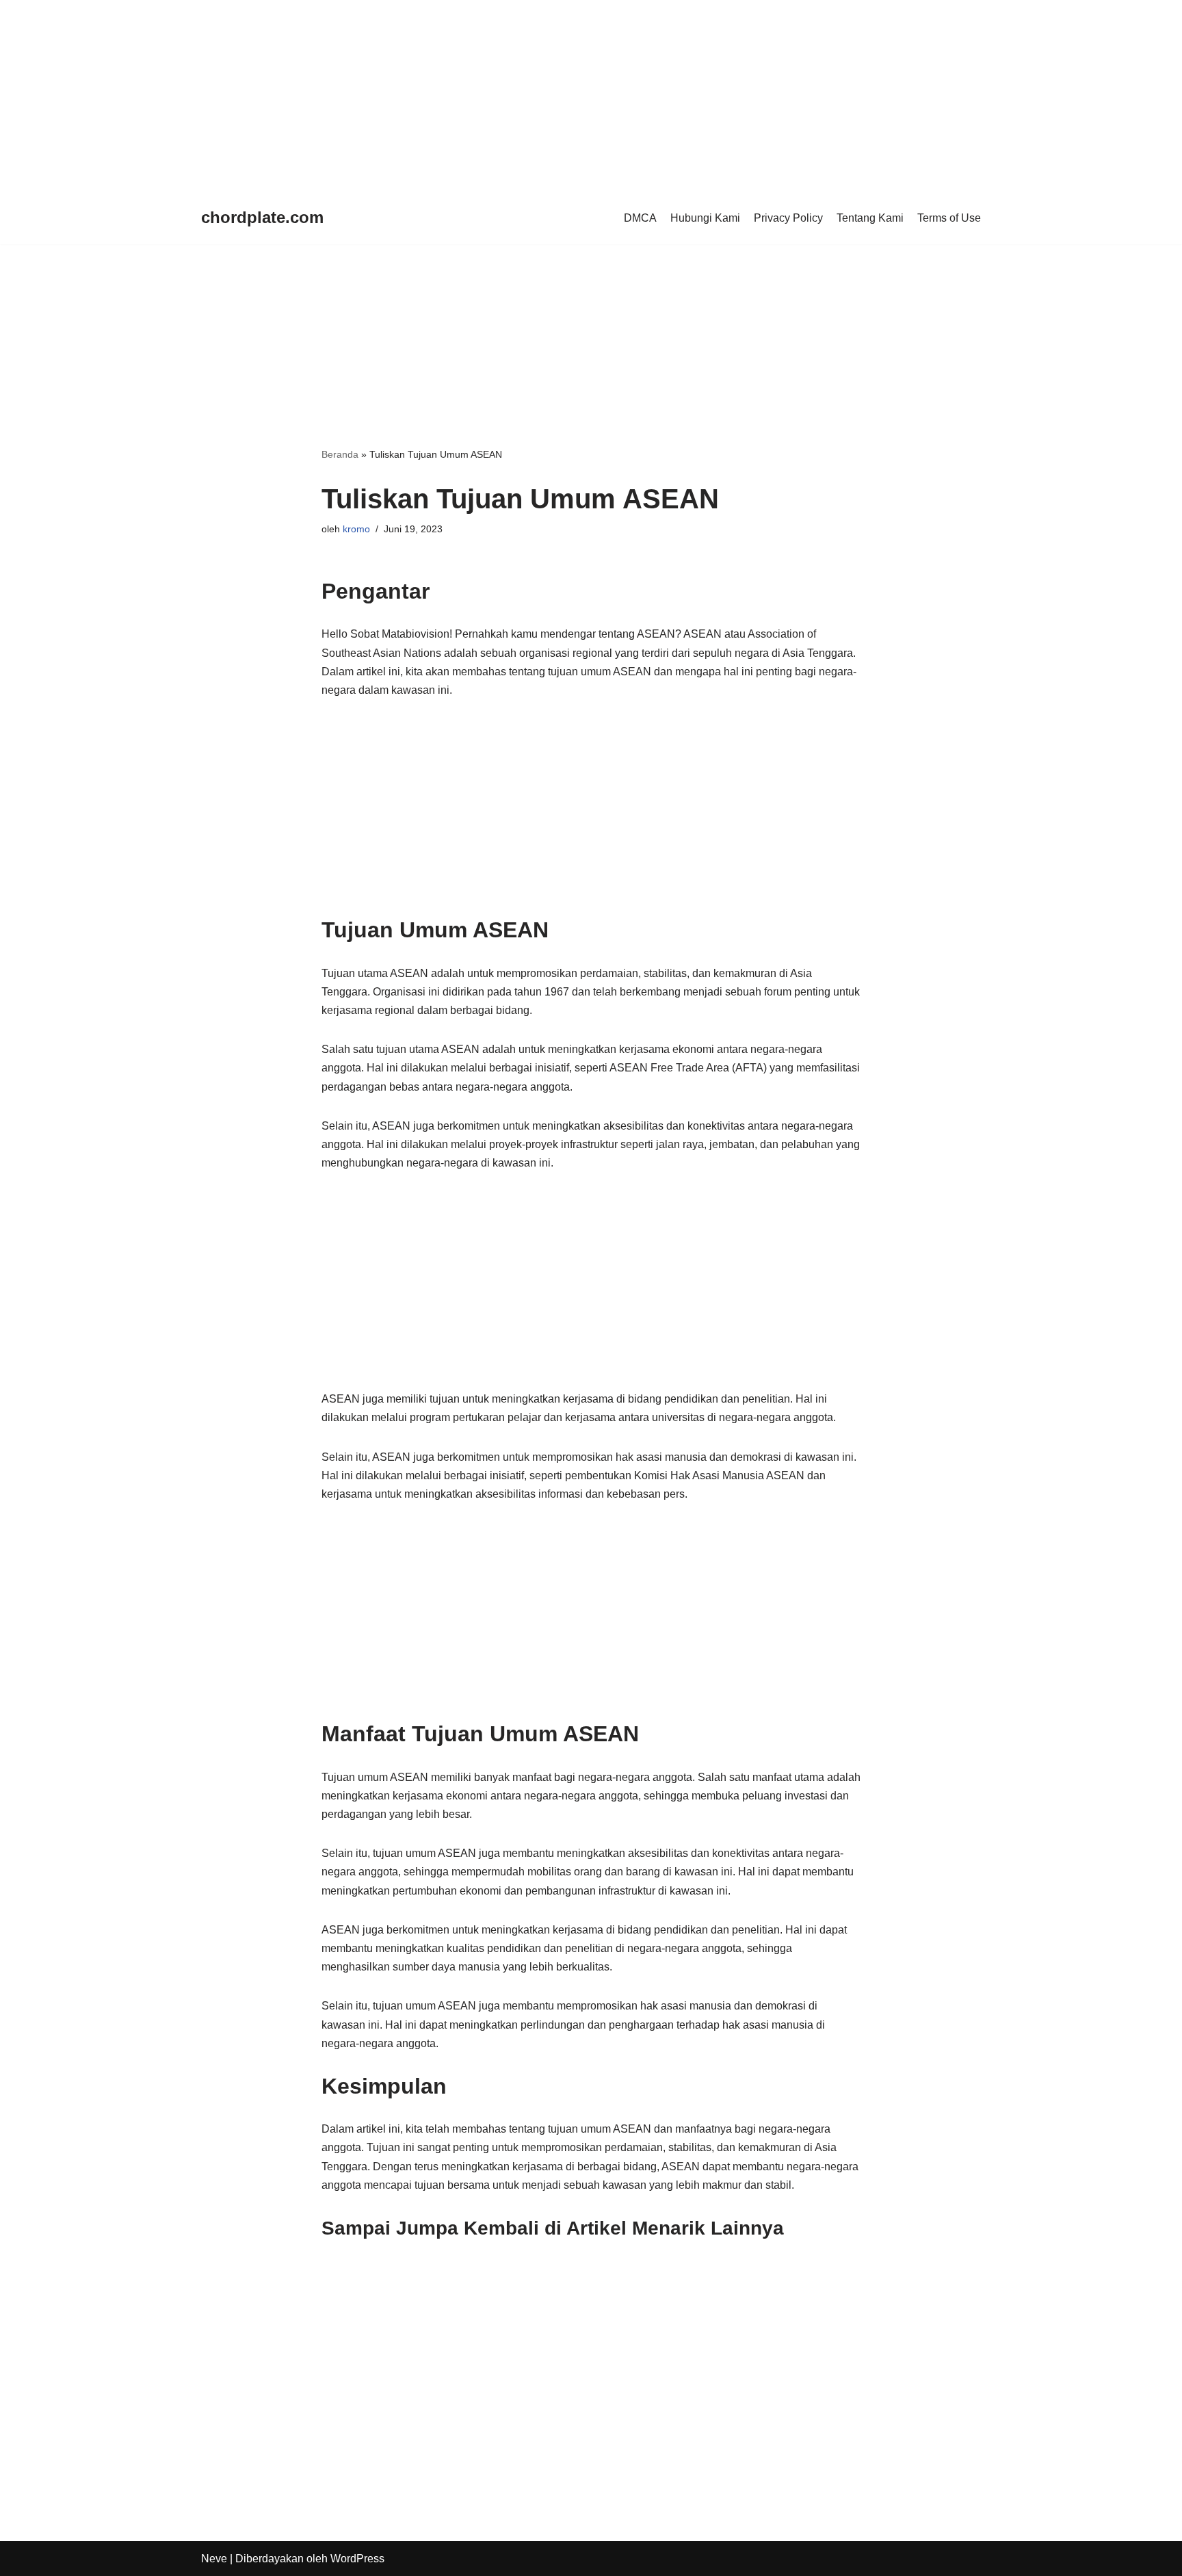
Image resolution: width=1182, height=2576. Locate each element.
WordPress (357, 2559)
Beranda (340, 454)
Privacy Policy (788, 218)
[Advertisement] (410, 96)
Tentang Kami (870, 218)
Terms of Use (949, 218)
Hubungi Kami (705, 218)
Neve (214, 2559)
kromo (356, 529)
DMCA (640, 218)
